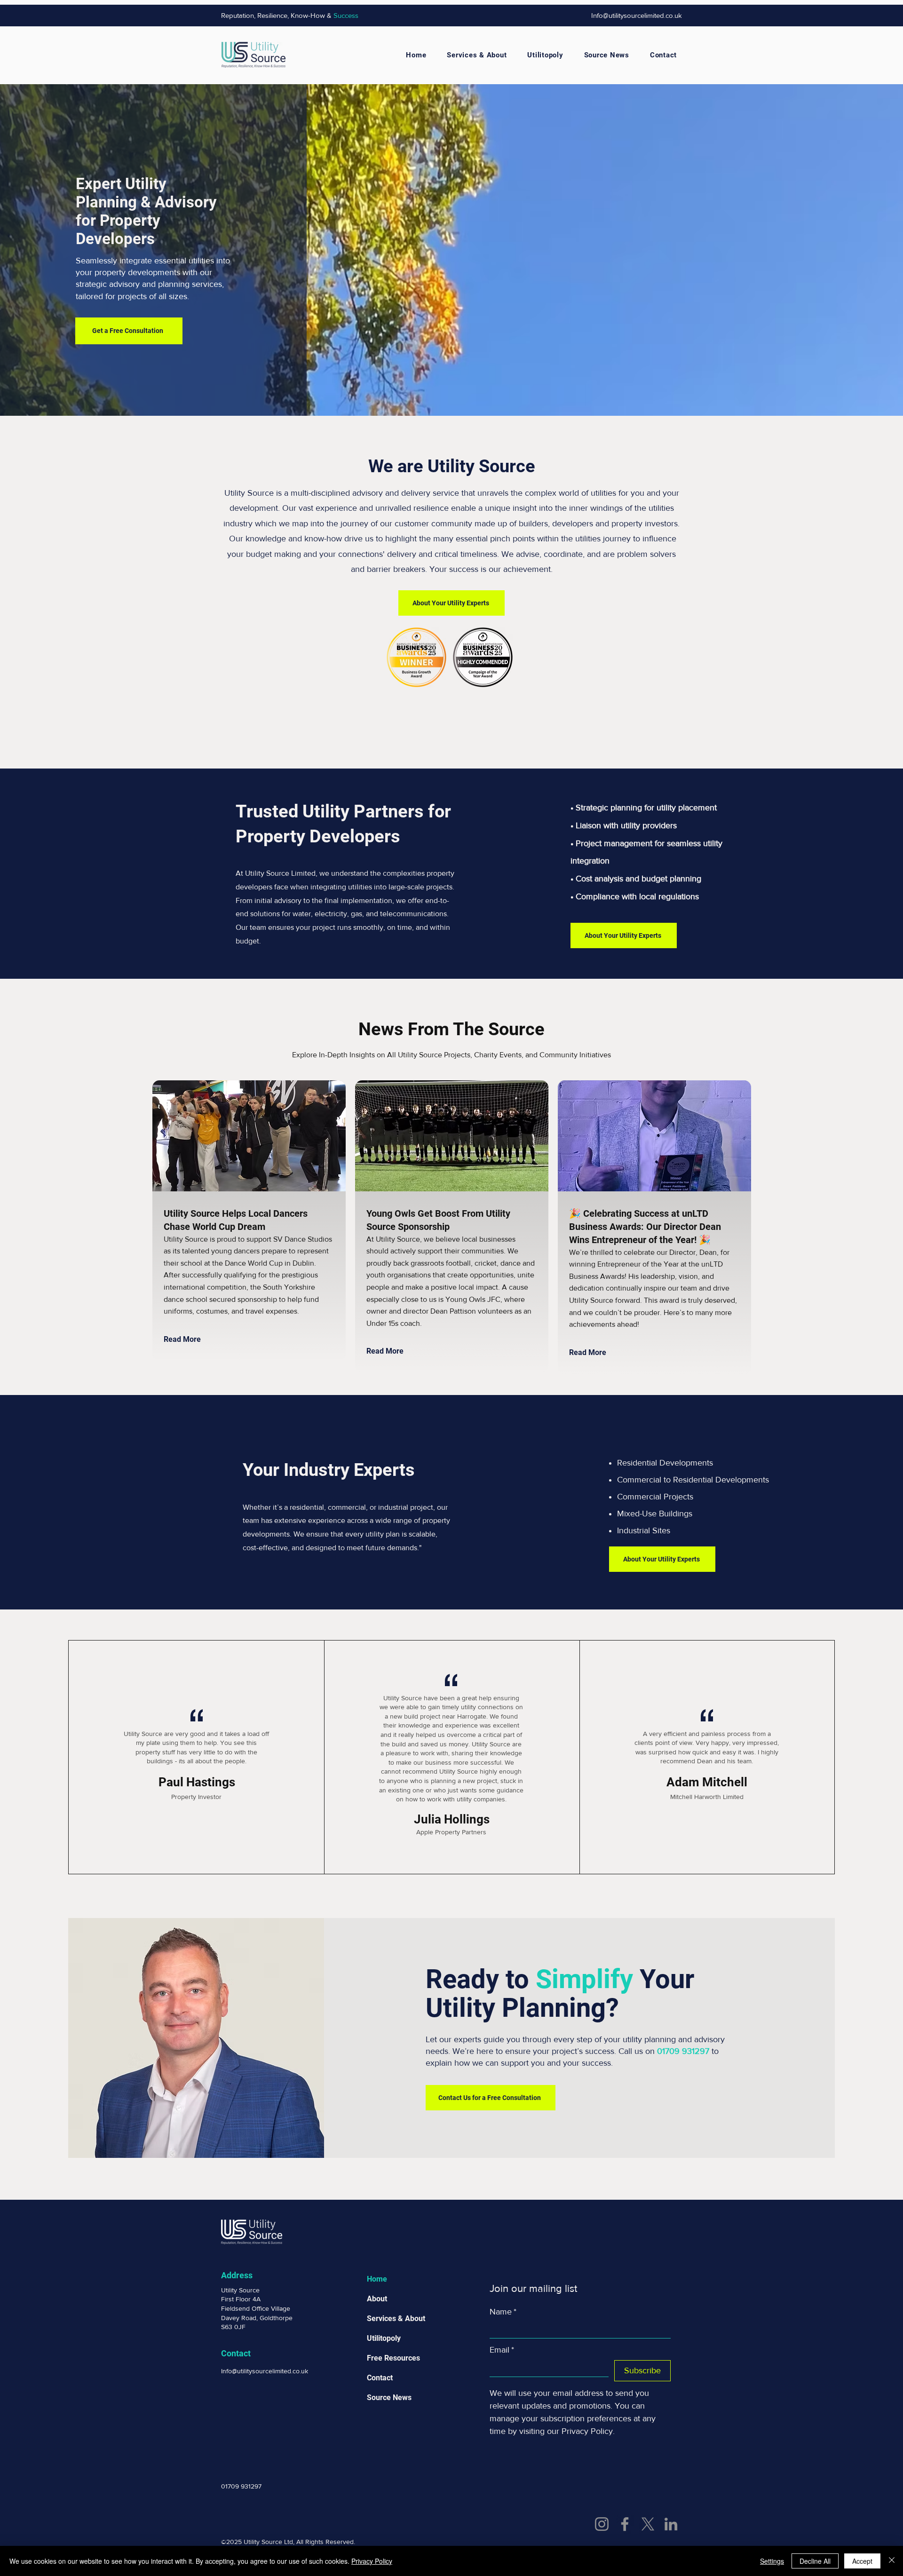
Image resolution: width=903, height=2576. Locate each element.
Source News (389, 2398)
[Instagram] (602, 2524)
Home (377, 2279)
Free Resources (393, 2358)
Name (503, 2312)
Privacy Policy (372, 2561)
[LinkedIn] (671, 2524)
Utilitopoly (384, 2338)
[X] (648, 2524)
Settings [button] (772, 2561)
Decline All (815, 2561)
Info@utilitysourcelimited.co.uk (637, 15)
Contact (380, 2378)
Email (502, 2350)
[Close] (892, 2561)
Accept (862, 2561)
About (377, 2299)
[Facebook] (625, 2524)
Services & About (396, 2318)
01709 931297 (683, 2051)
